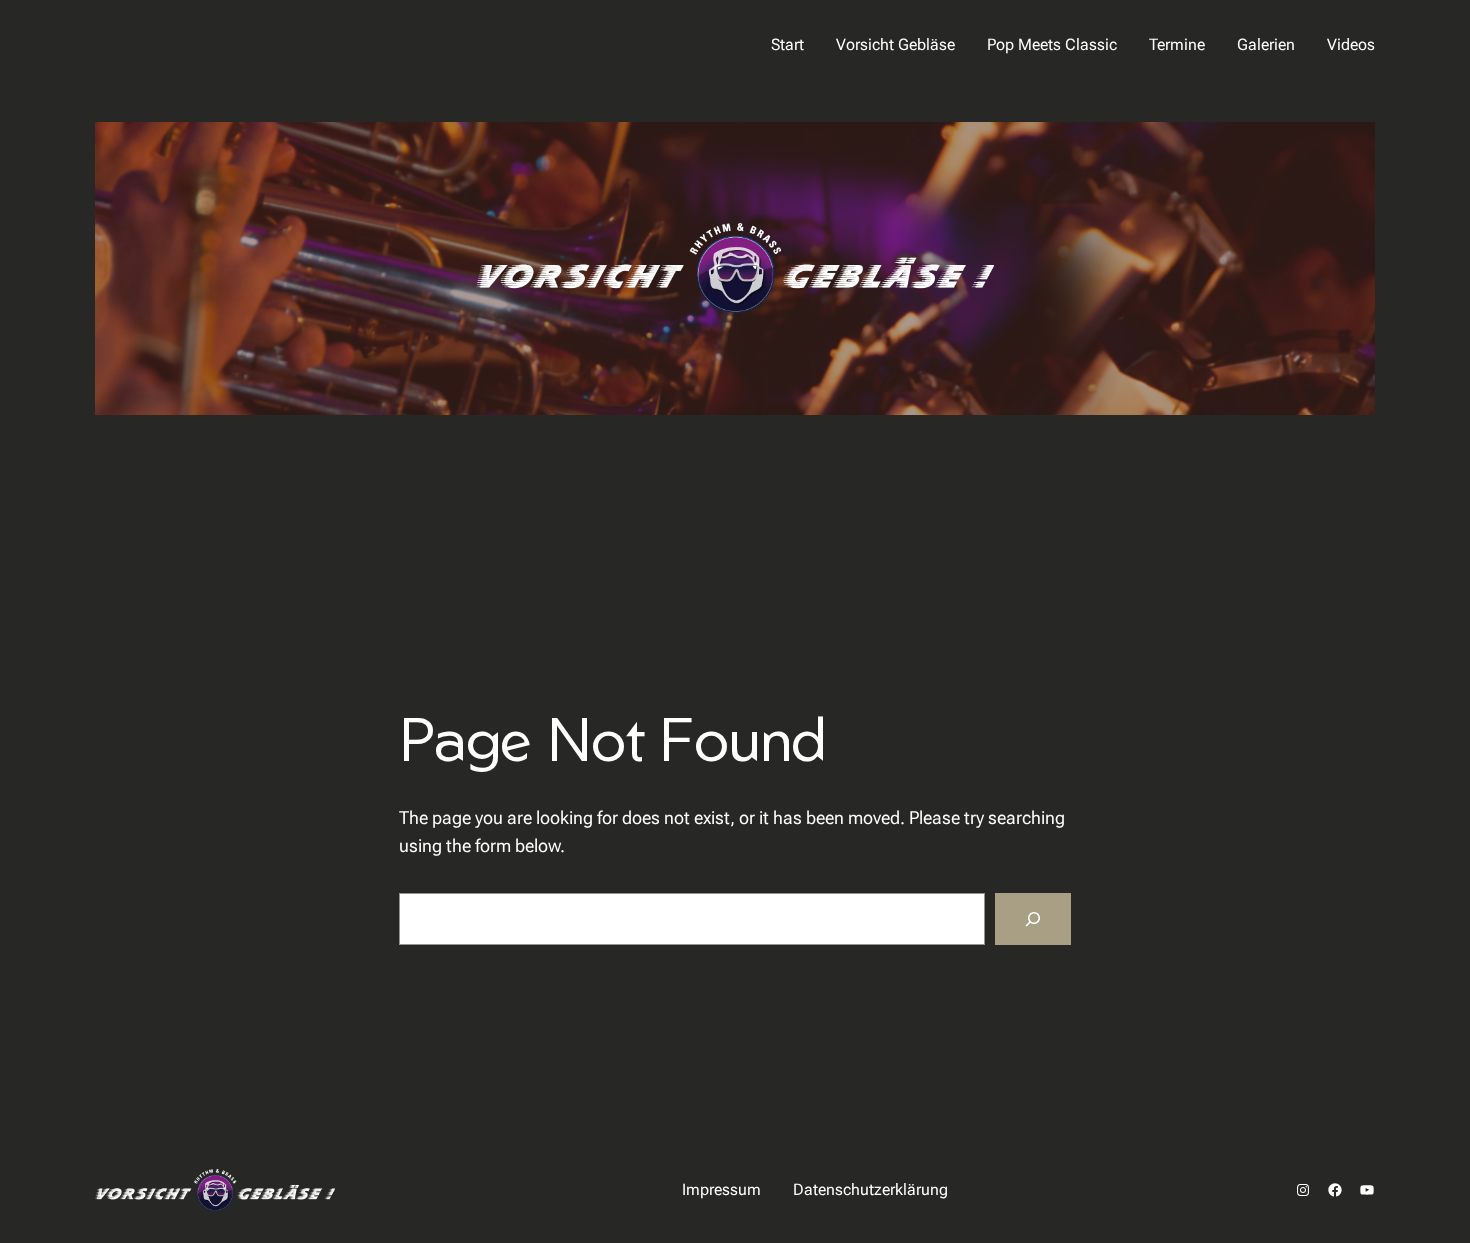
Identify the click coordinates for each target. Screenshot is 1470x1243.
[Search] (1033, 919)
